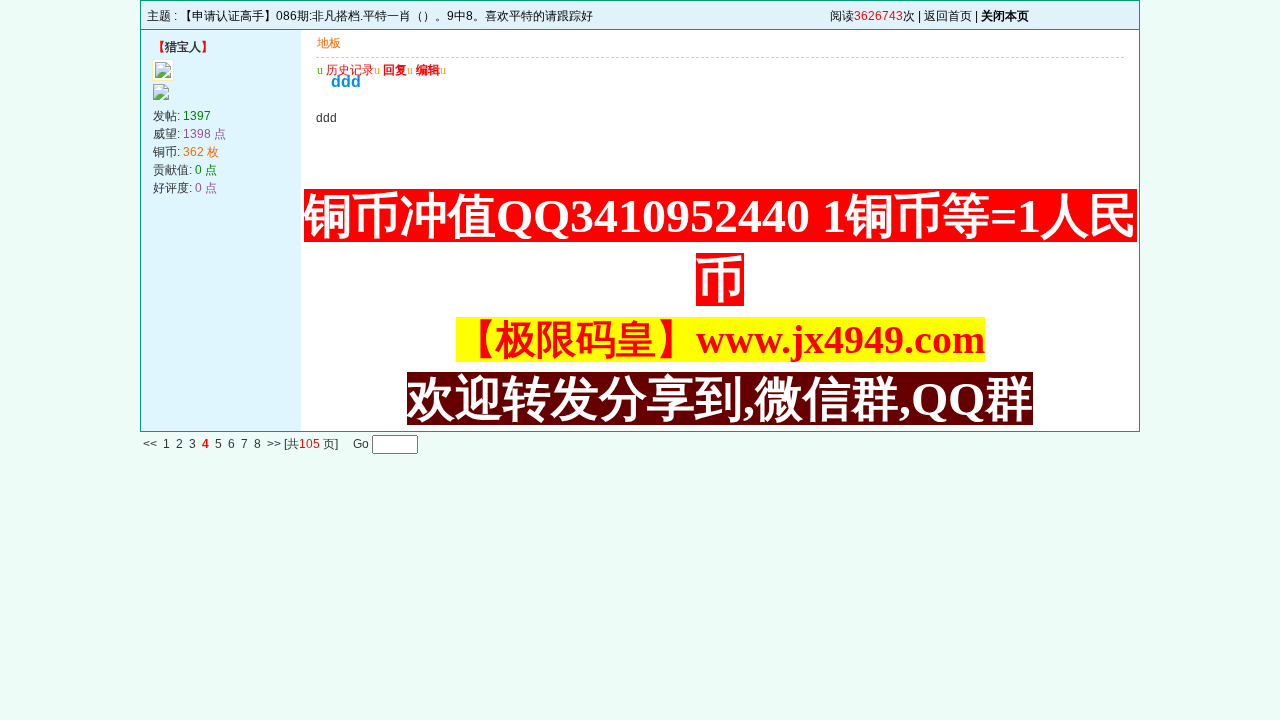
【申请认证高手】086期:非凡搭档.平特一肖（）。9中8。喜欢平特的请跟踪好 (386, 16)
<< (150, 445)
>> (274, 445)
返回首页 (948, 16)
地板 (329, 43)
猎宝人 (183, 47)
